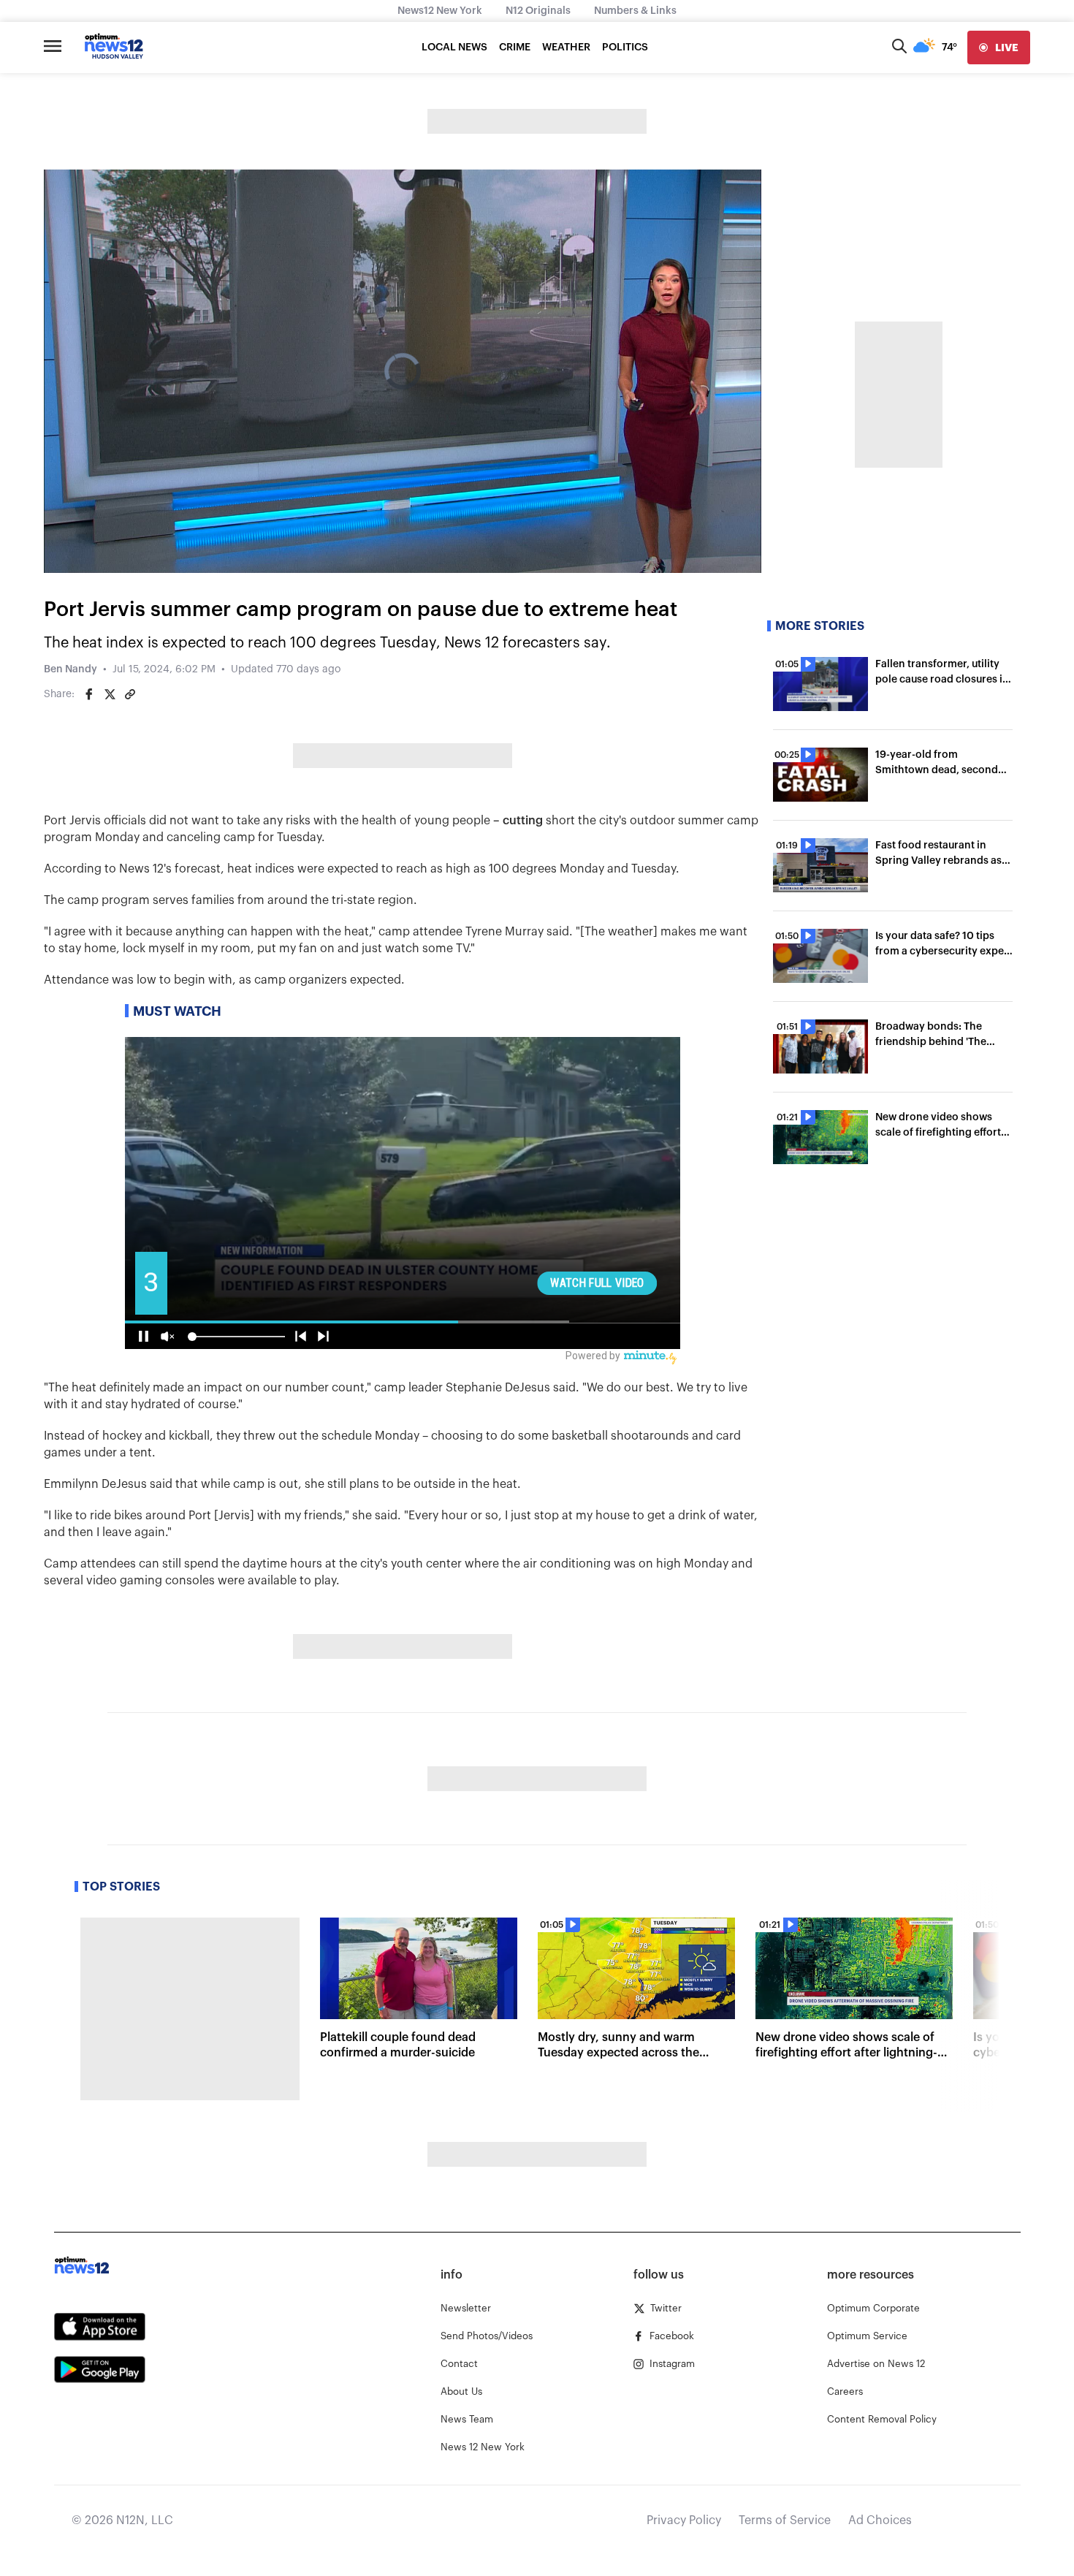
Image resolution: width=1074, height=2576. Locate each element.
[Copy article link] (130, 694)
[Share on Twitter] (110, 694)
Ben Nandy (71, 669)
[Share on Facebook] (89, 694)
